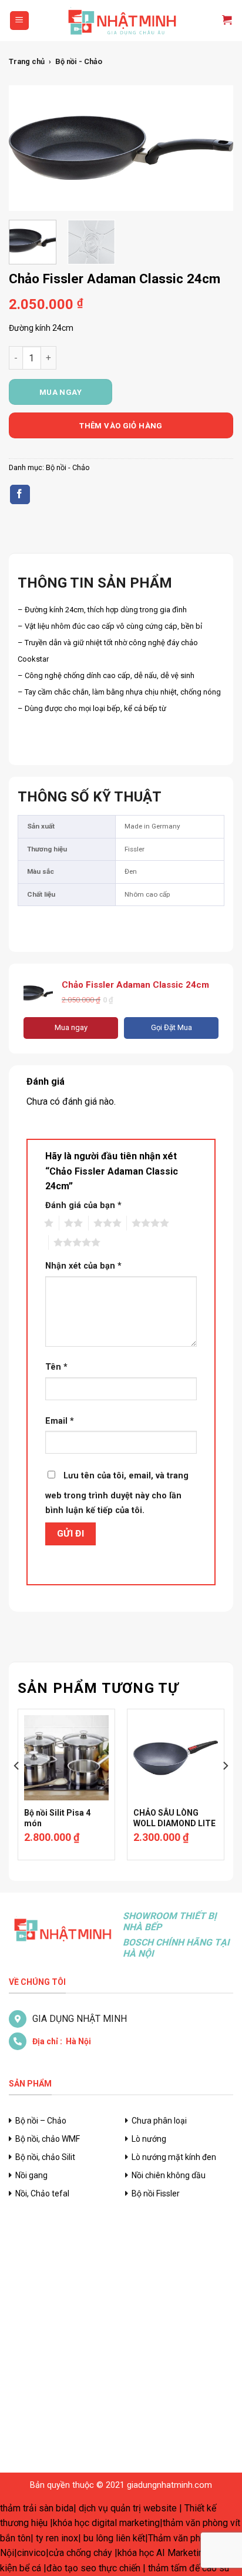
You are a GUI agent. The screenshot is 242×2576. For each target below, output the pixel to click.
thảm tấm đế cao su (189, 2568)
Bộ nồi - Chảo (79, 61)
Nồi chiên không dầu (169, 2175)
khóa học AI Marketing (163, 2553)
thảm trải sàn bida (37, 2508)
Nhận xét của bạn (83, 1266)
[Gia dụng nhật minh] (121, 21)
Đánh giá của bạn (83, 1205)
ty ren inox (57, 2538)
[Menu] (20, 21)
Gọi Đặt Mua (172, 1027)
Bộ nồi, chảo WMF (48, 2139)
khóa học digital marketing (106, 2523)
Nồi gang (31, 2175)
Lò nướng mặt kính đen (174, 2157)
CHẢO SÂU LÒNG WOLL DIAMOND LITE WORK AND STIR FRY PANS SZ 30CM (174, 1829)
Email (60, 1421)
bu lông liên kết (114, 2538)
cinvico (31, 2553)
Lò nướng (149, 2139)
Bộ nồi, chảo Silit (45, 2157)
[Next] (214, 148)
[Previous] (28, 148)
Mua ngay (60, 392)
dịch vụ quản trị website (128, 2508)
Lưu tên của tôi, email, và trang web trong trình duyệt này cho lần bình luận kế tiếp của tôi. (117, 1493)
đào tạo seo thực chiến (93, 2568)
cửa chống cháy (80, 2553)
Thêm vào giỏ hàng (121, 426)
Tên (56, 1367)
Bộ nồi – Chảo (41, 2121)
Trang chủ (27, 61)
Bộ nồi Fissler (156, 2193)
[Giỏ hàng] (222, 21)
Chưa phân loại (159, 2121)
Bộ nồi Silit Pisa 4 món (57, 1818)
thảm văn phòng (195, 2523)
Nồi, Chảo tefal (42, 2193)
